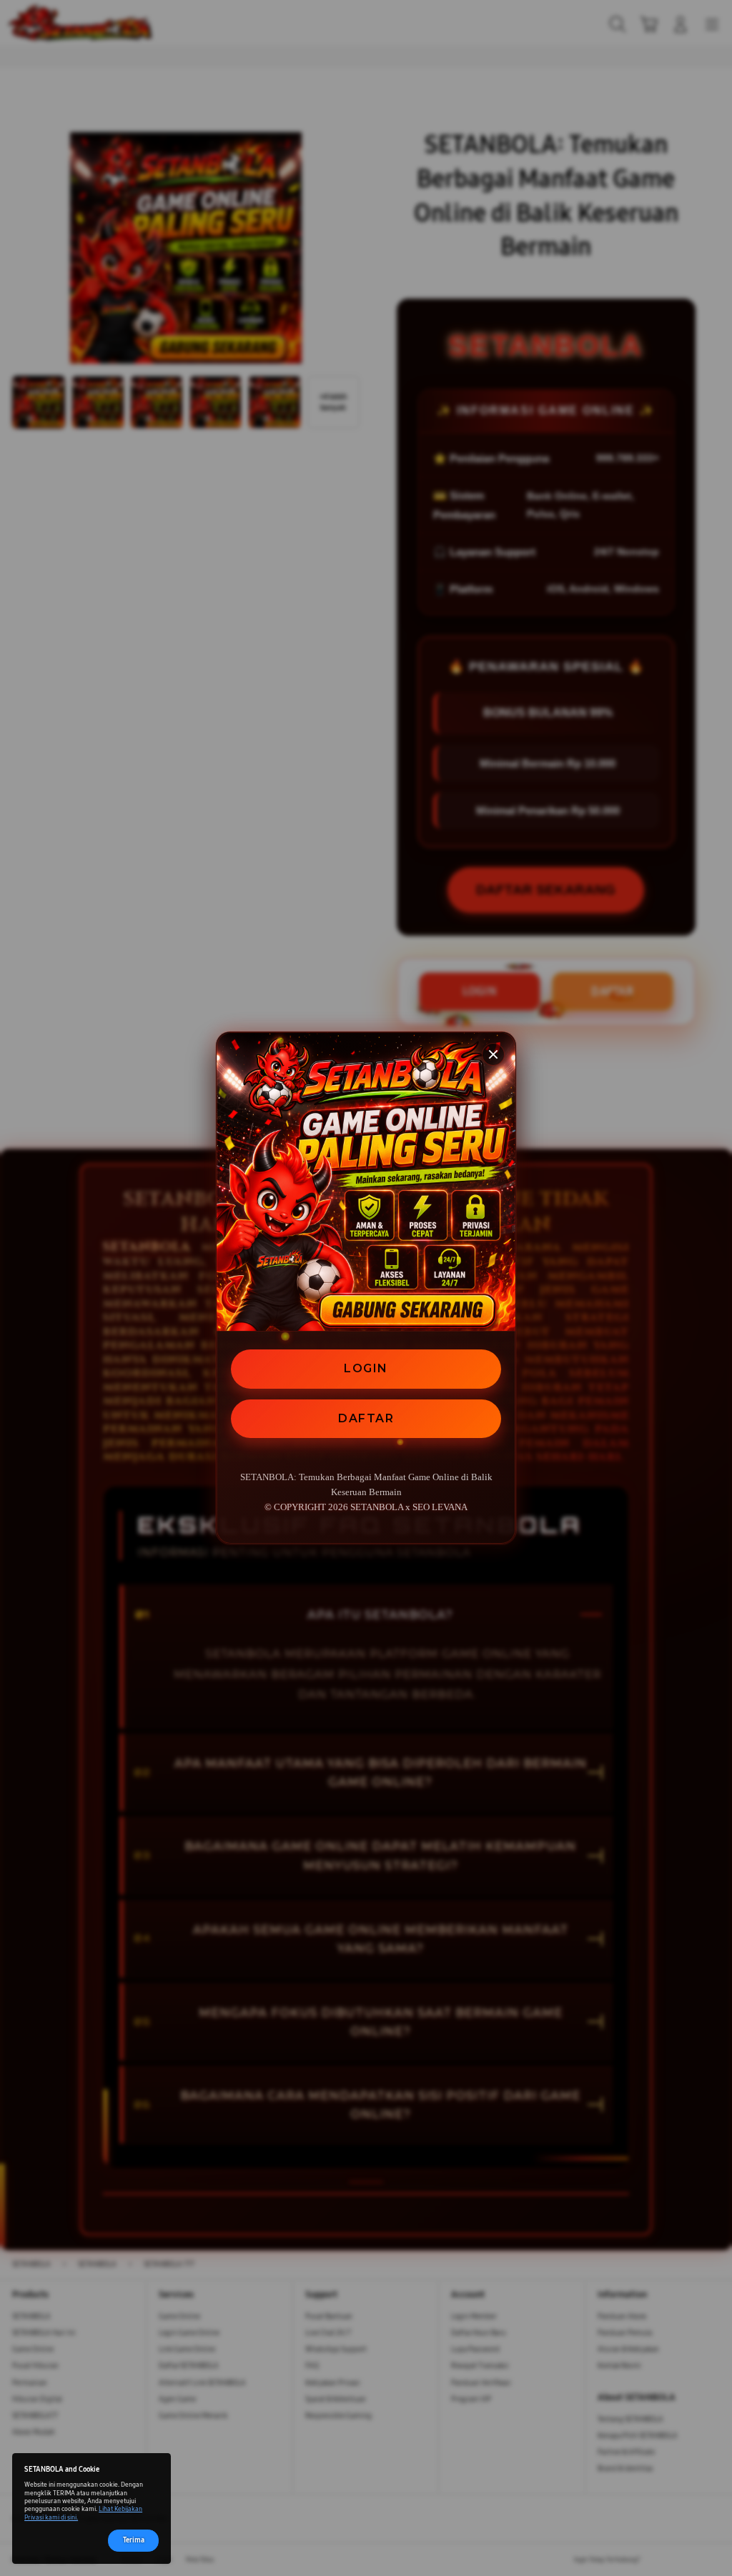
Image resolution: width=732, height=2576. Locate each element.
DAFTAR (366, 1418)
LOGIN (366, 1368)
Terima (134, 2540)
